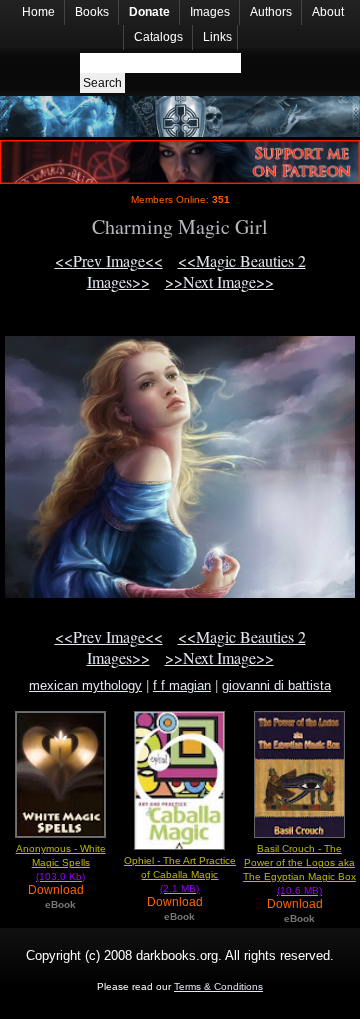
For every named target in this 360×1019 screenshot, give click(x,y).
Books (92, 12)
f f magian (182, 685)
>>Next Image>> (219, 281)
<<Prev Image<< (109, 260)
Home (38, 12)
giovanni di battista (276, 685)
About (328, 12)
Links (217, 37)
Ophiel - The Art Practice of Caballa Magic (180, 874)
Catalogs (158, 37)
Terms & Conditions (218, 986)
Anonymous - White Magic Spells (61, 862)
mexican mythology (85, 685)
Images (210, 12)
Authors (271, 12)
